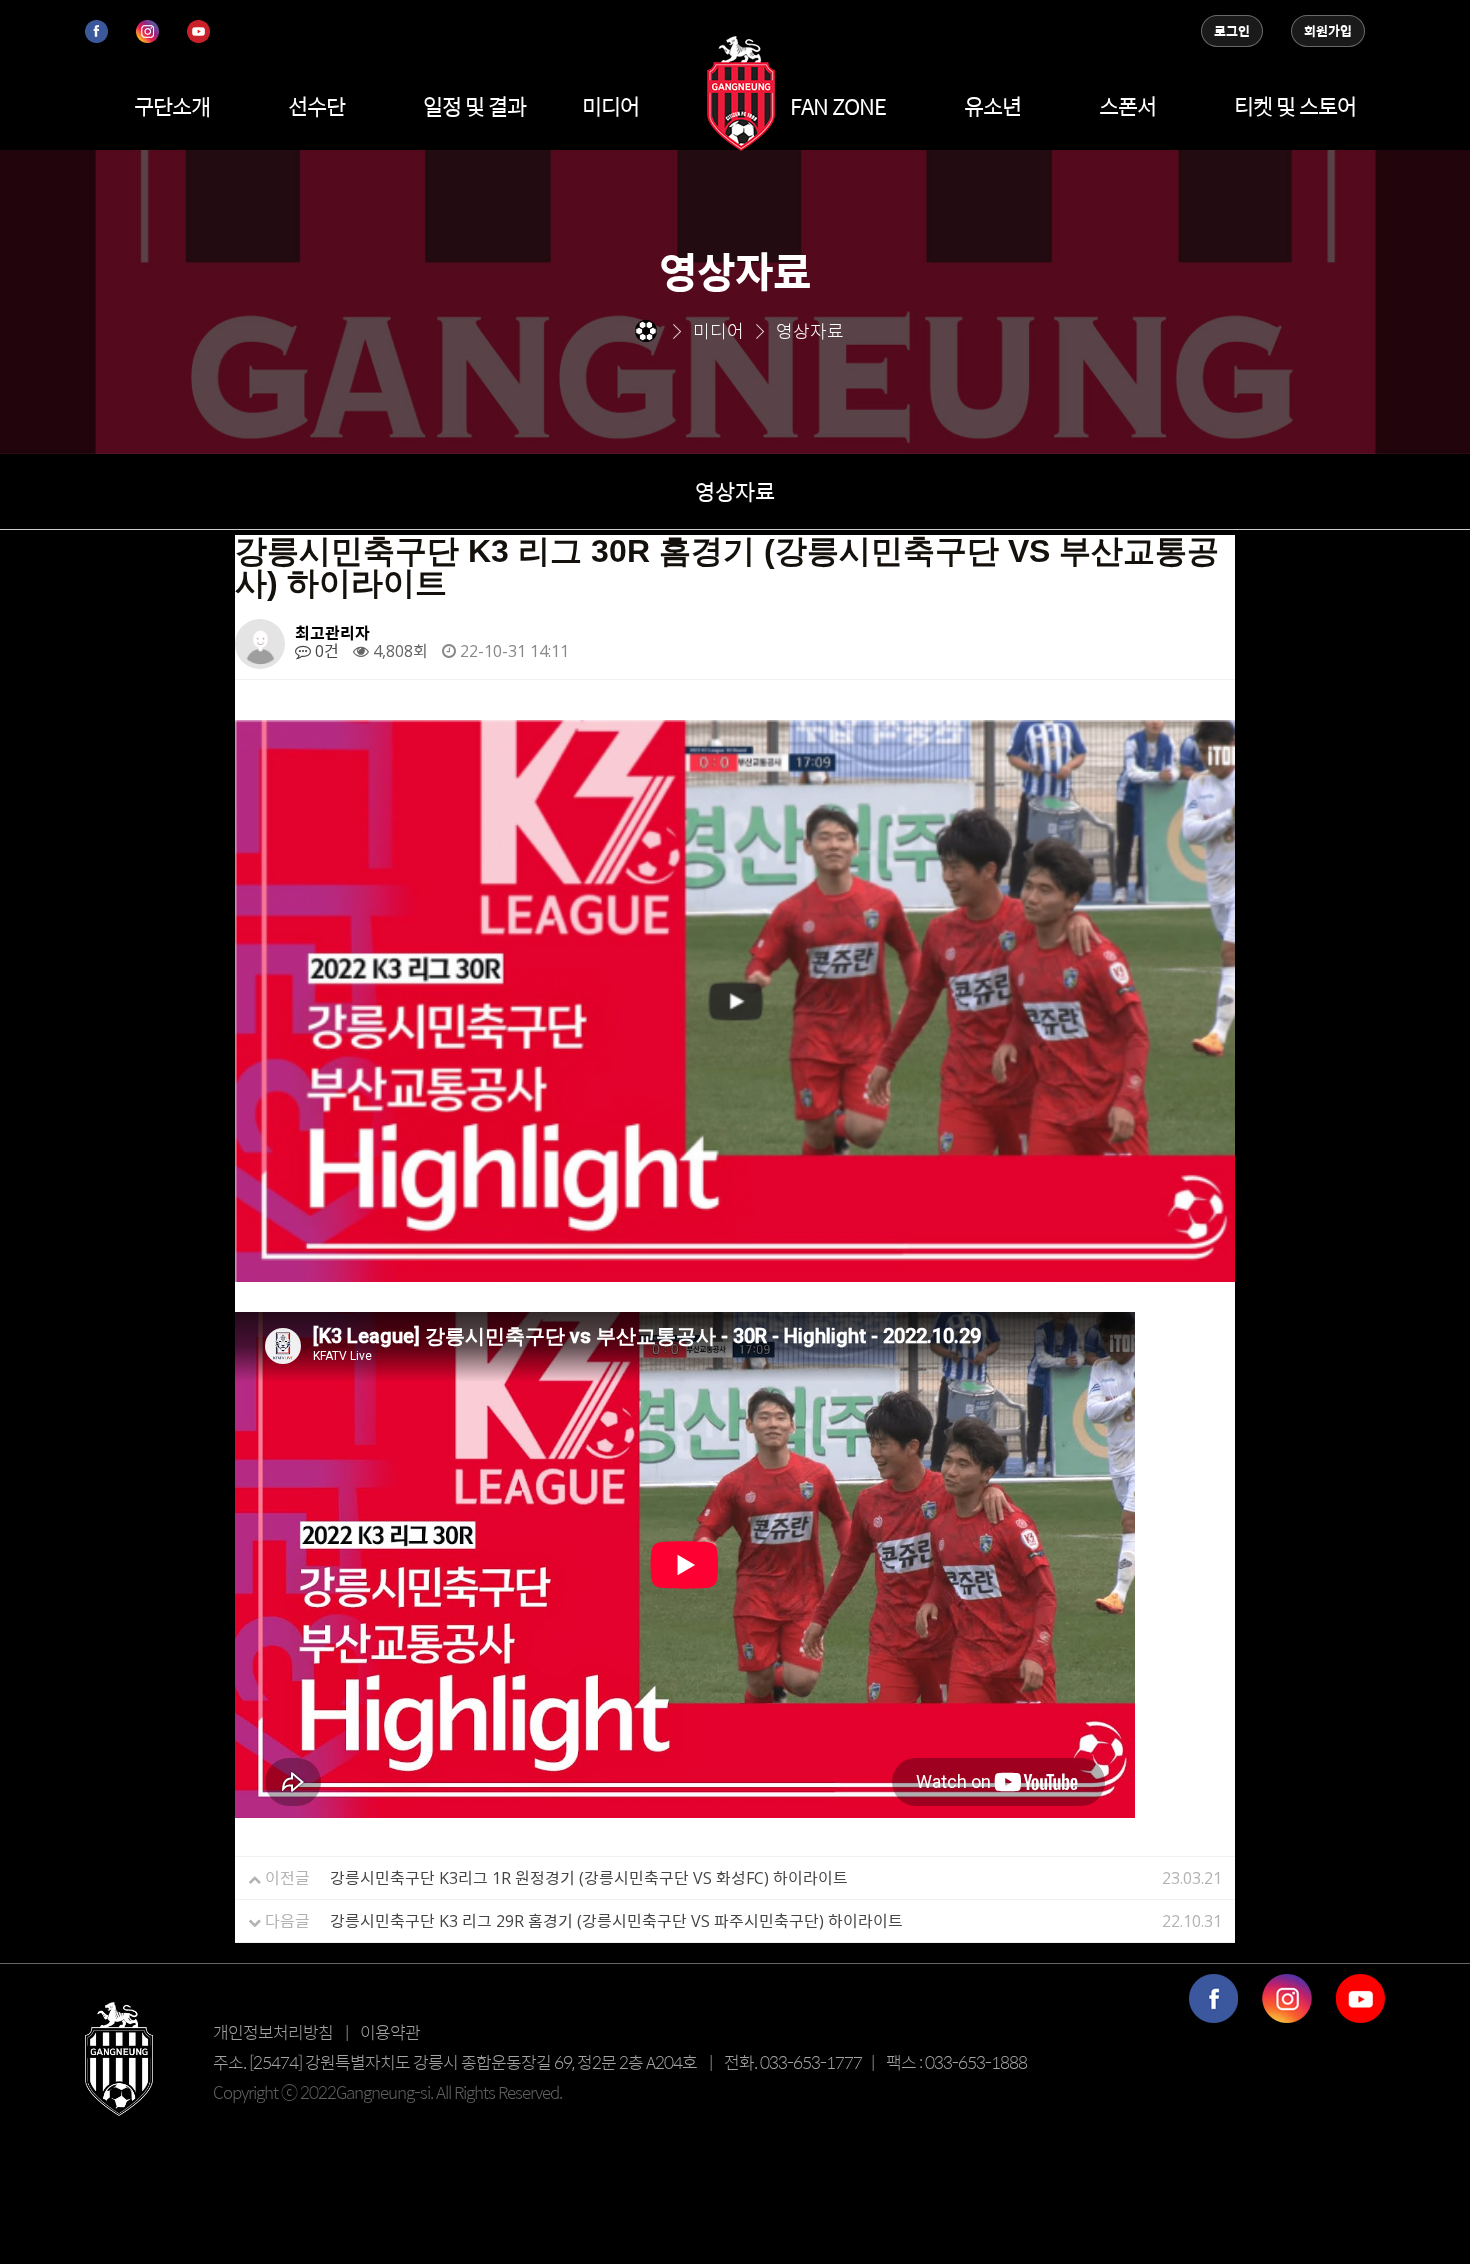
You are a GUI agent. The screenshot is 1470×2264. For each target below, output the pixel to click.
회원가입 (1328, 31)
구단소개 (172, 106)
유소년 (992, 106)
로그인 (1232, 31)
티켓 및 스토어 (1295, 106)
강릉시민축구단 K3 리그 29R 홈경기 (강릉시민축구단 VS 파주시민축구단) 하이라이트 (616, 1921)
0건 (325, 651)
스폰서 (1127, 106)
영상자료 (735, 491)
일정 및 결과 (474, 106)
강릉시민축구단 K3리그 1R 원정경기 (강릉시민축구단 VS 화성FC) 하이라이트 (589, 1878)
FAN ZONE (838, 106)
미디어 (610, 106)
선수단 (316, 106)
